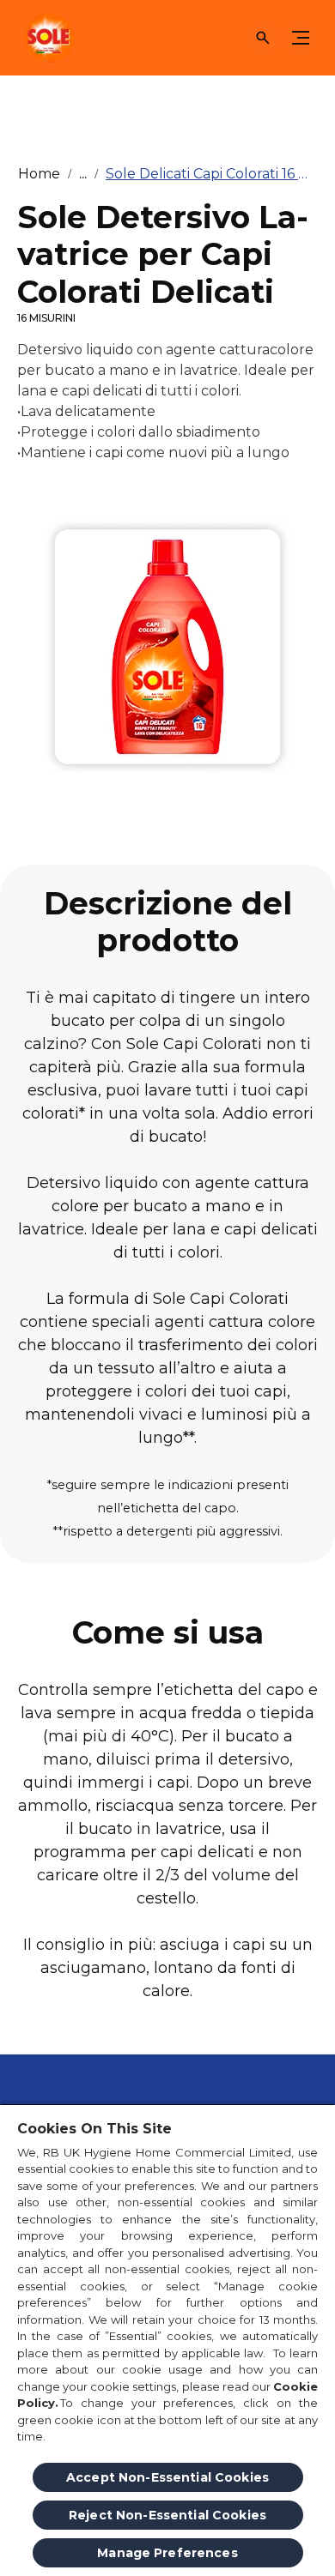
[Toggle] (301, 38)
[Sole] (47, 38)
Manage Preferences (167, 2553)
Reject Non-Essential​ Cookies (167, 2515)
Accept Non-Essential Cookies (167, 2477)
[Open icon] (263, 38)
